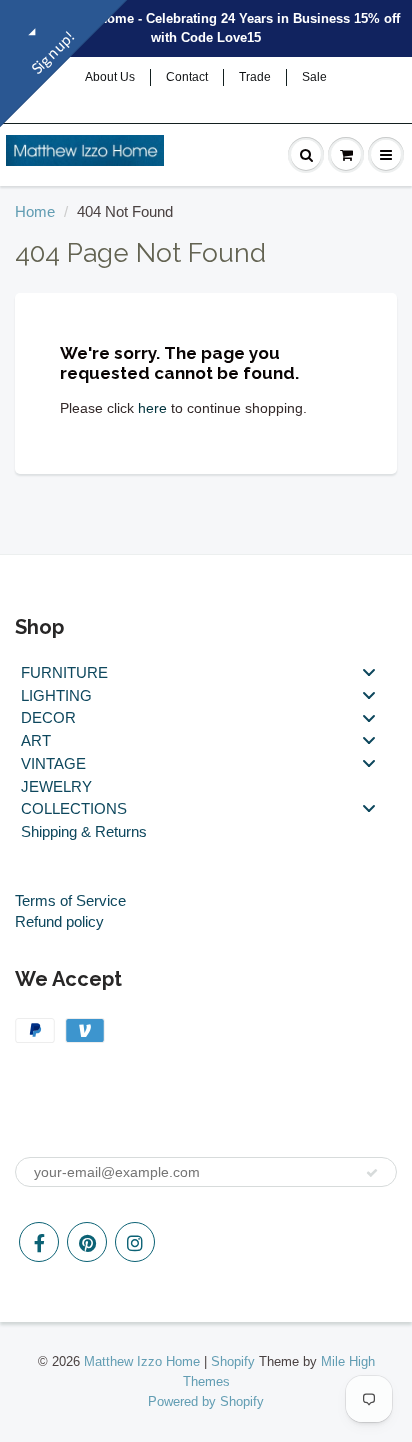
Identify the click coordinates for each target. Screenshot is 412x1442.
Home (35, 211)
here (152, 408)
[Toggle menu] (369, 672)
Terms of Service (70, 900)
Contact (187, 77)
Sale (314, 77)
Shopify (233, 1361)
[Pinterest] (87, 1242)
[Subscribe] (372, 1173)
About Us (110, 77)
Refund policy (59, 921)
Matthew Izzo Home (142, 1361)
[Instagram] (135, 1242)
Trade (255, 77)
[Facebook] (39, 1242)
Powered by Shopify (206, 1401)
